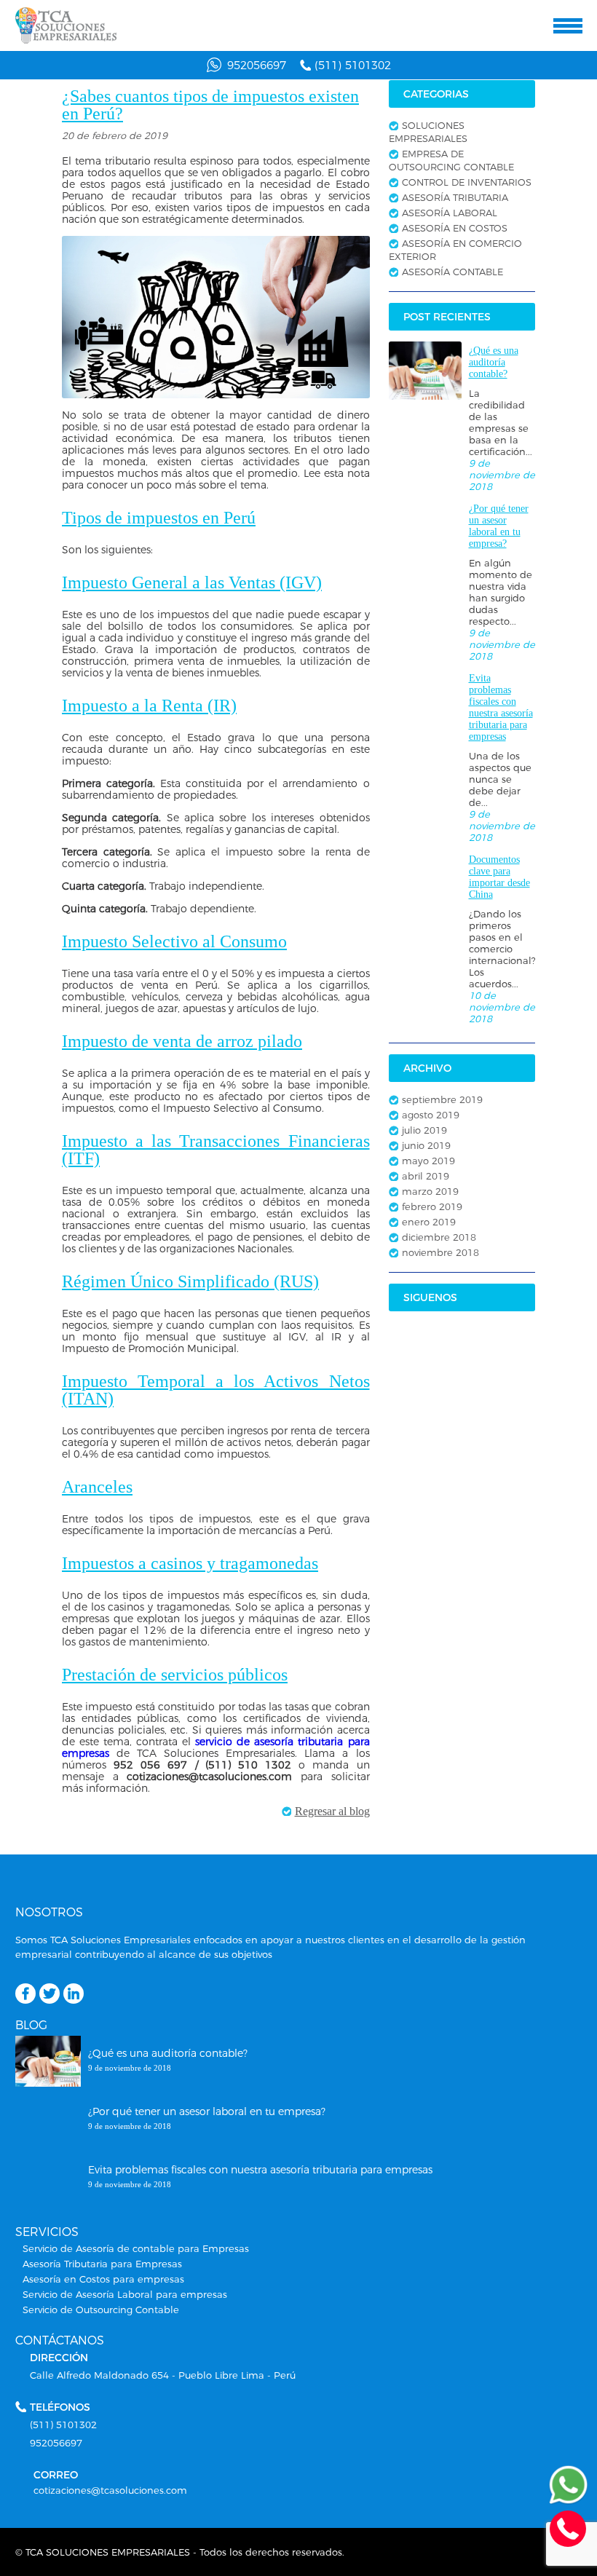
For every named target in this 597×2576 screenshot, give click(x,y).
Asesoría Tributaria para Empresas (102, 2264)
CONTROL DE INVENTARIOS (467, 182)
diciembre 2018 (439, 1237)
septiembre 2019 (442, 1099)
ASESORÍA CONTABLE (452, 272)
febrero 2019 (432, 1206)
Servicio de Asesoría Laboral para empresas (125, 2294)
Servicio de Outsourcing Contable (101, 2310)
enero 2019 (429, 1222)
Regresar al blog (332, 1811)
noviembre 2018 (440, 1252)
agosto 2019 (431, 1115)
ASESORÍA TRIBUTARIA (455, 197)
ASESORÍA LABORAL (450, 213)
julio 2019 (424, 1130)
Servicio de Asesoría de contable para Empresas (136, 2248)
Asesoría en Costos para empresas (103, 2279)
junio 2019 (426, 1145)
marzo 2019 (430, 1191)
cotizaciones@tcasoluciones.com (110, 2490)
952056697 (257, 65)
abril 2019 (426, 1176)
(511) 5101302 (353, 65)
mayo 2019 (428, 1161)
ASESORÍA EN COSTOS (455, 228)
